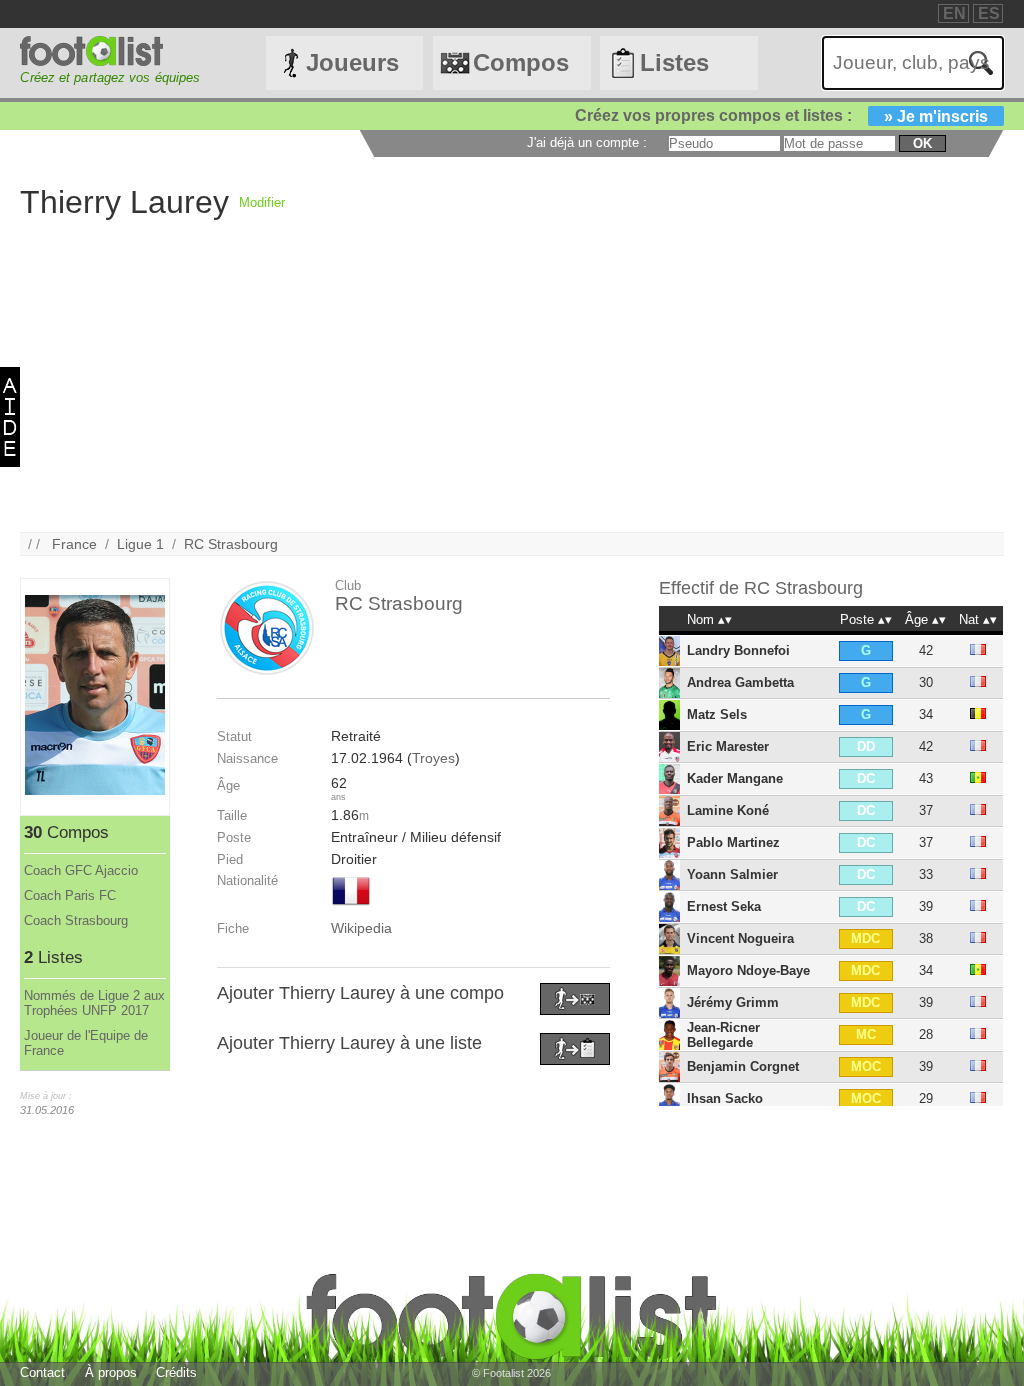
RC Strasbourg (231, 544)
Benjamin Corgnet (743, 1066)
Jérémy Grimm (733, 1002)
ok (922, 143)
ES (989, 13)
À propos (111, 1372)
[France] (351, 907)
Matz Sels (717, 714)
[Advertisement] (511, 392)
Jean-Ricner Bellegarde (723, 1035)
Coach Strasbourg (76, 920)
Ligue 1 (140, 544)
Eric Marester (728, 746)
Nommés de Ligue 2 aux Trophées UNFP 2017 (94, 1003)
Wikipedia (361, 928)
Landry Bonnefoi (738, 650)
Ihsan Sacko (725, 1098)
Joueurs (352, 62)
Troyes (433, 758)
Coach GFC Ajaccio (81, 870)
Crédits (176, 1372)
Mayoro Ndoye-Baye (748, 970)
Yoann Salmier (732, 874)
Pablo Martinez (733, 842)
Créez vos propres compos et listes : (781, 115)
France (74, 544)
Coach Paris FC (70, 895)
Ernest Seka (724, 906)
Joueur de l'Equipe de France (86, 1043)
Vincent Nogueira (740, 938)
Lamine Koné (728, 810)
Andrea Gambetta (740, 682)
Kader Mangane (735, 778)
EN (954, 13)
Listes (674, 62)
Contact (42, 1372)
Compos (521, 62)
